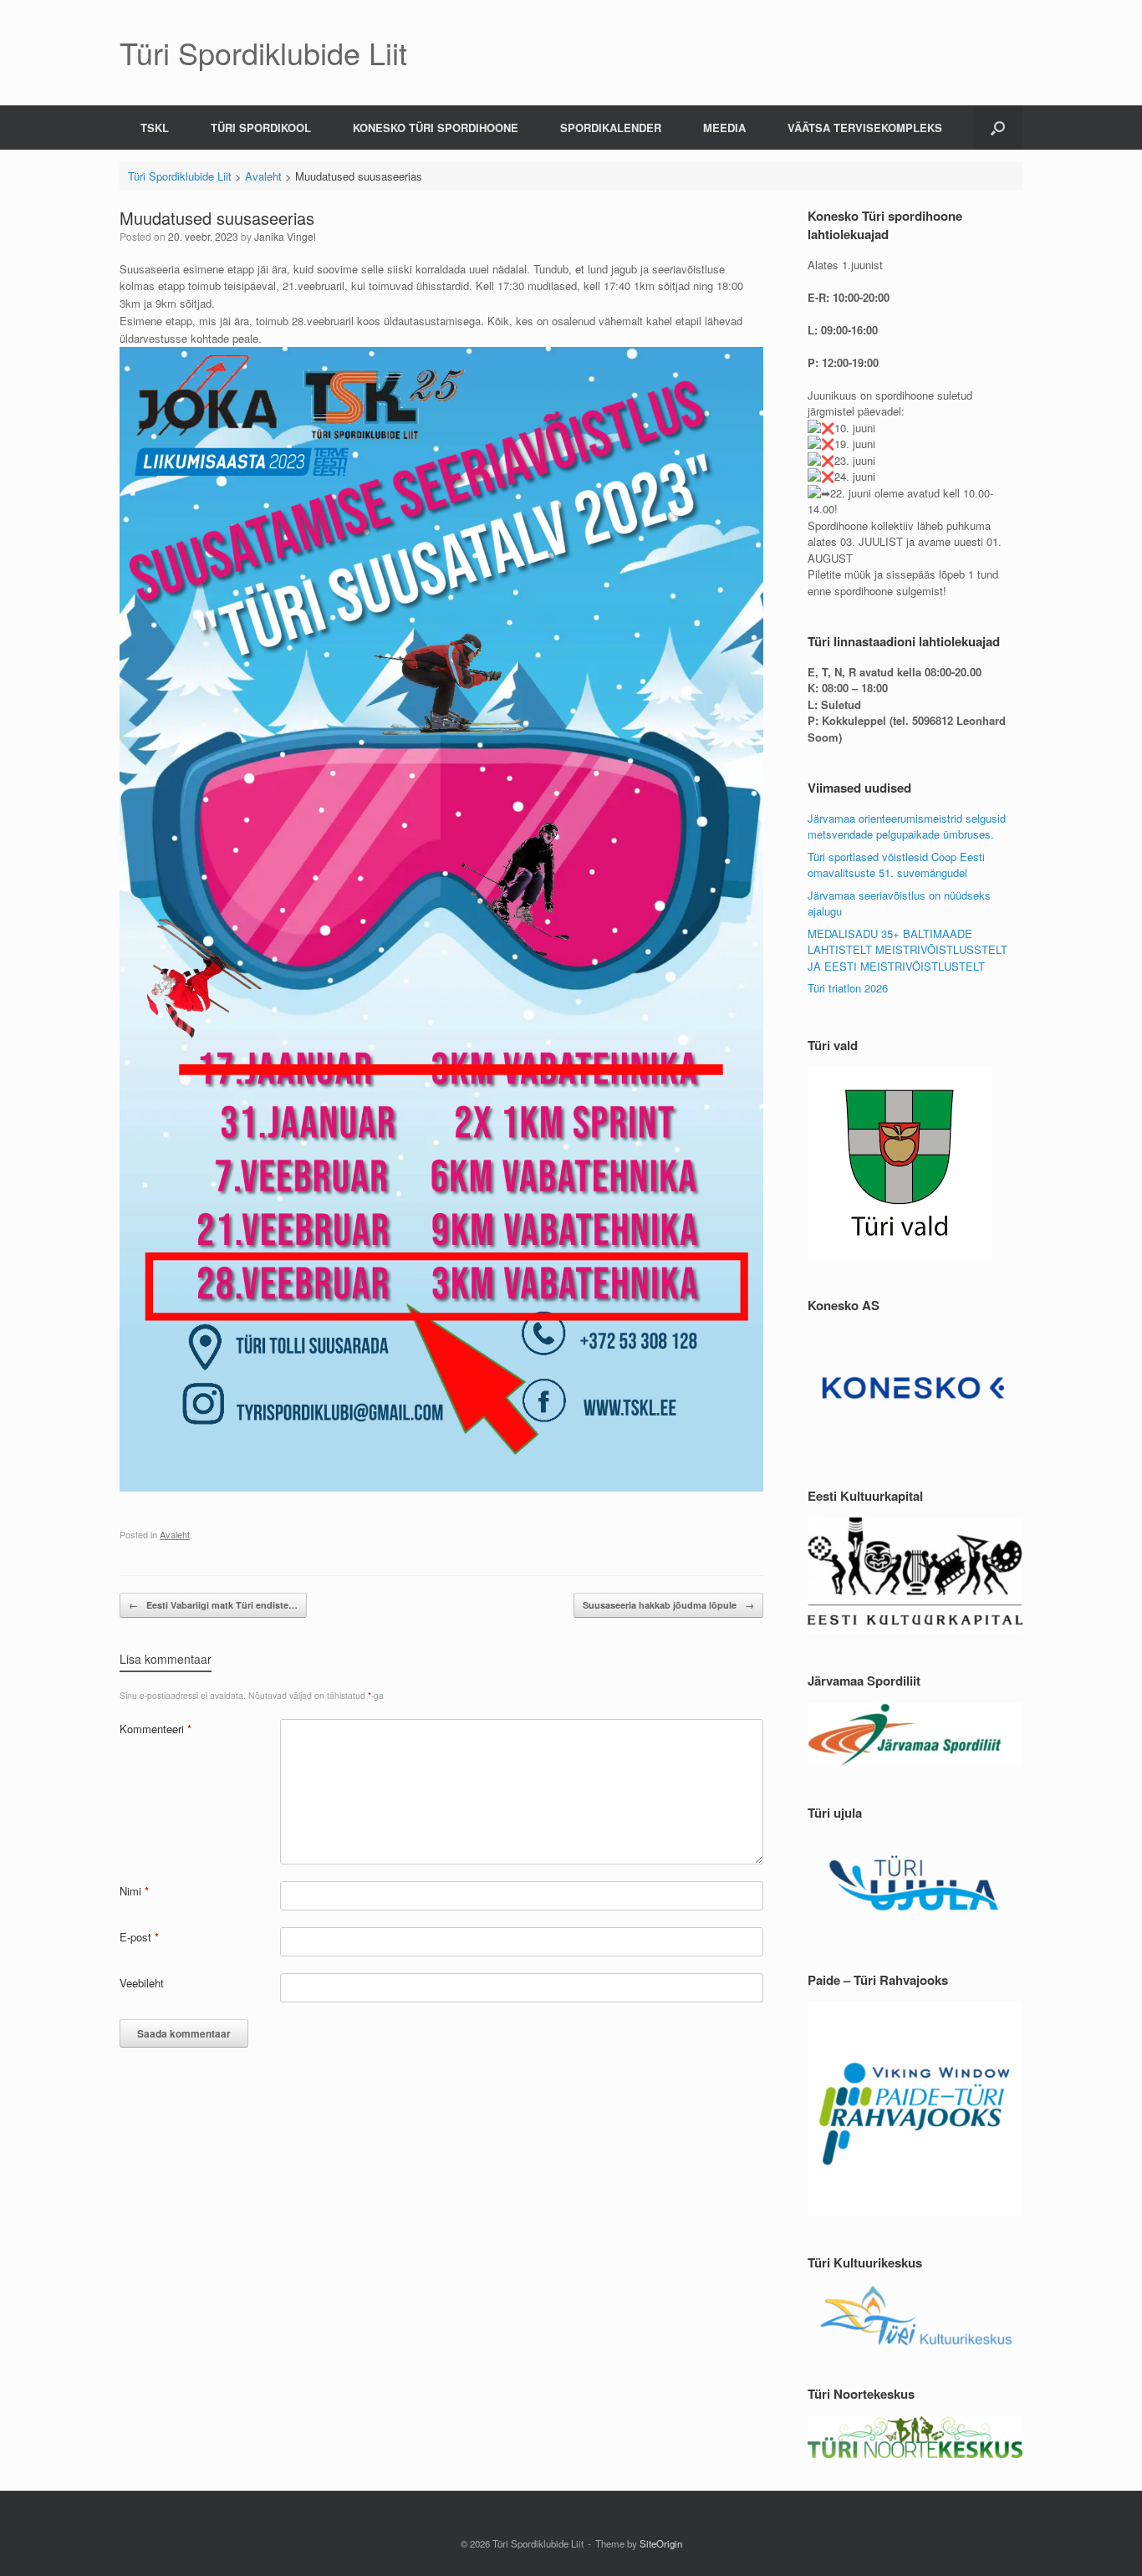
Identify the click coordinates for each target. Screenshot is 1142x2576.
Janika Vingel (285, 236)
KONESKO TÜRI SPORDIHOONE (436, 128)
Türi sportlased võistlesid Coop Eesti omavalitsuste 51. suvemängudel (896, 865)
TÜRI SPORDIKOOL (261, 128)
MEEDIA (724, 128)
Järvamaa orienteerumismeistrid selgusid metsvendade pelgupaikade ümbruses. (907, 826)
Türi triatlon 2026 (848, 988)
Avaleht (175, 1534)
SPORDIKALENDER (611, 128)
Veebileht (142, 1983)
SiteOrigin (661, 2543)
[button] (998, 128)
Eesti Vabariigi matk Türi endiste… (213, 1605)
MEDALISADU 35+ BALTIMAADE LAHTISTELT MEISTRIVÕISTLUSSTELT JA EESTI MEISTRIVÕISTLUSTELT (907, 950)
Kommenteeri (155, 1729)
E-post (139, 1937)
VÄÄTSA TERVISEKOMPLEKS (865, 128)
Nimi (134, 1891)
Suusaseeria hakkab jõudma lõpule (668, 1605)
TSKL (155, 128)
